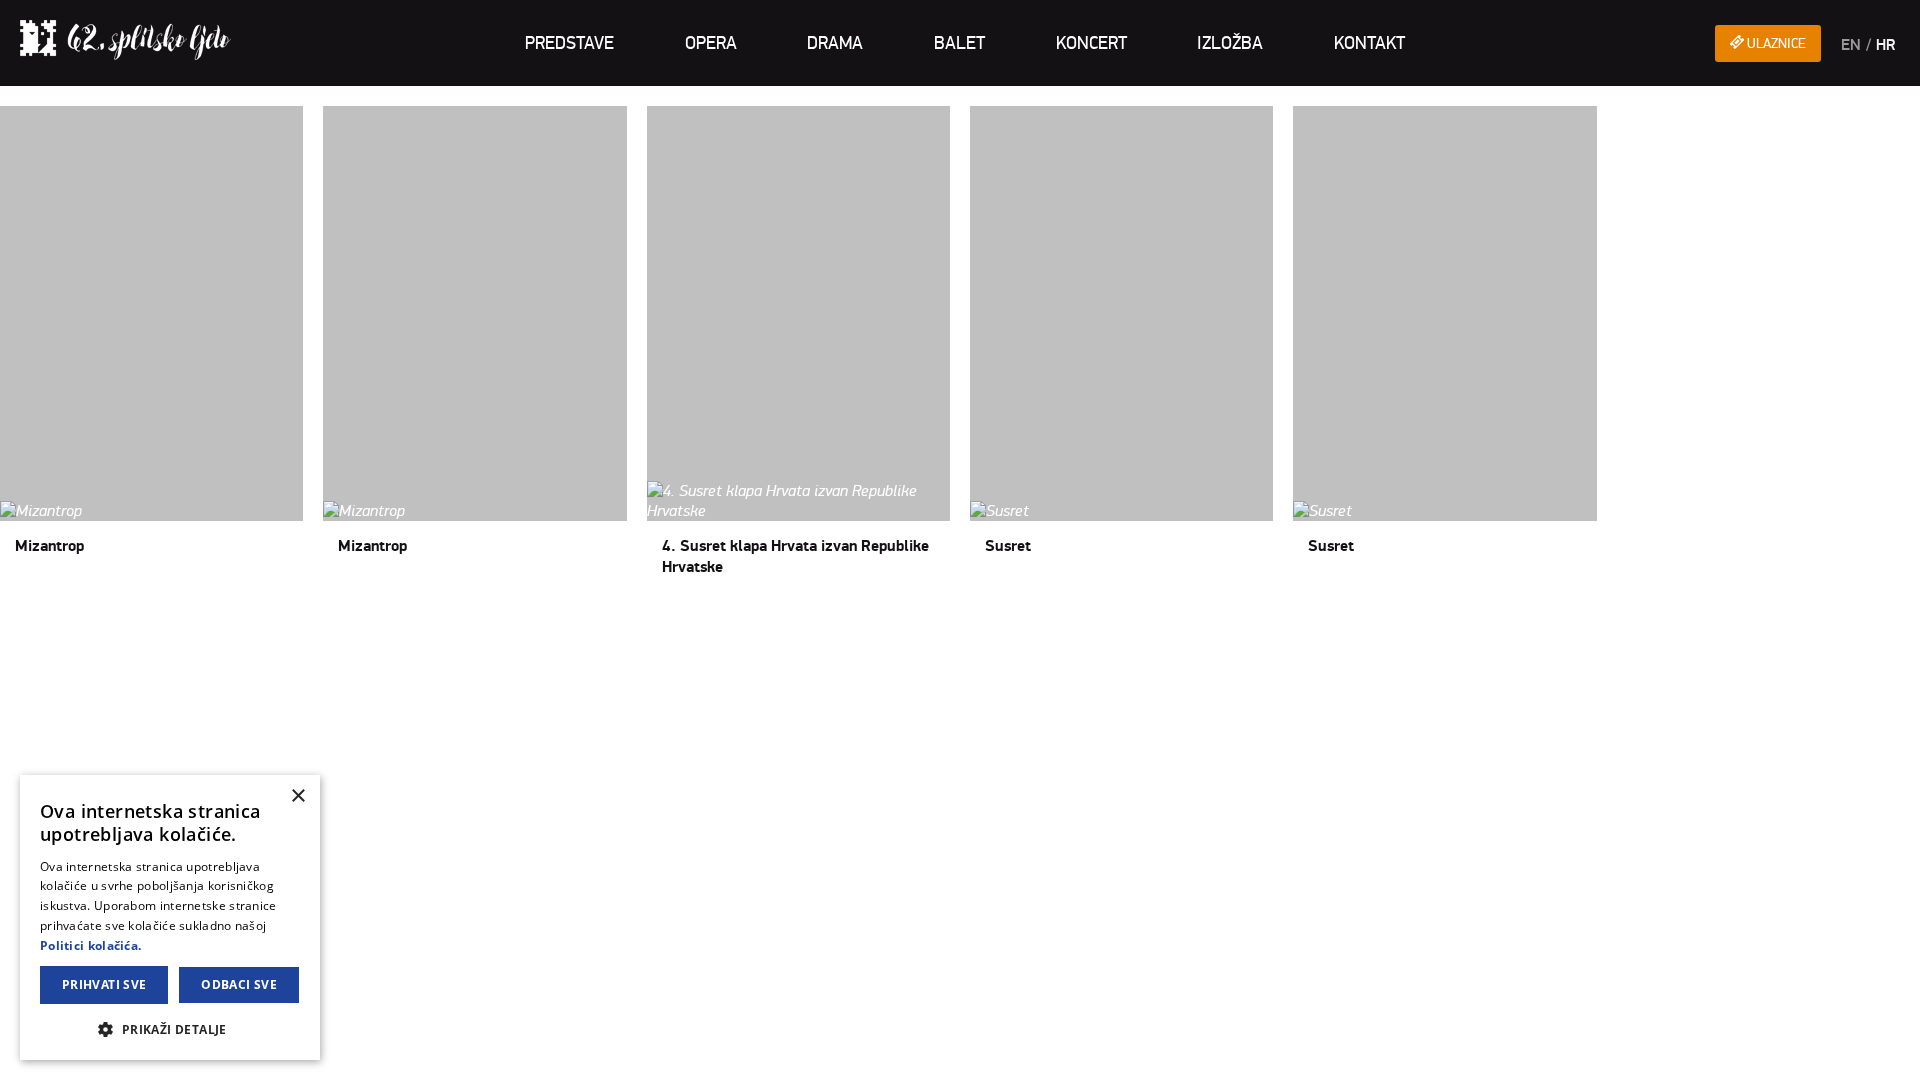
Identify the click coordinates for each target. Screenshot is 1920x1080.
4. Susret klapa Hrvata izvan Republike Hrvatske (798, 349)
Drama (835, 43)
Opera (711, 43)
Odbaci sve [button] (239, 984)
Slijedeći (127, 623)
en (1851, 45)
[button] (170, 1028)
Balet (959, 43)
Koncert (1091, 43)
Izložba (1230, 43)
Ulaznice (1775, 43)
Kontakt (1369, 43)
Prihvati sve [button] (104, 984)
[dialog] (170, 917)
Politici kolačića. (90, 945)
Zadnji (176, 623)
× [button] (297, 796)
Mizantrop (49, 546)
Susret (1008, 546)
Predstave (569, 43)
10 (89, 623)
